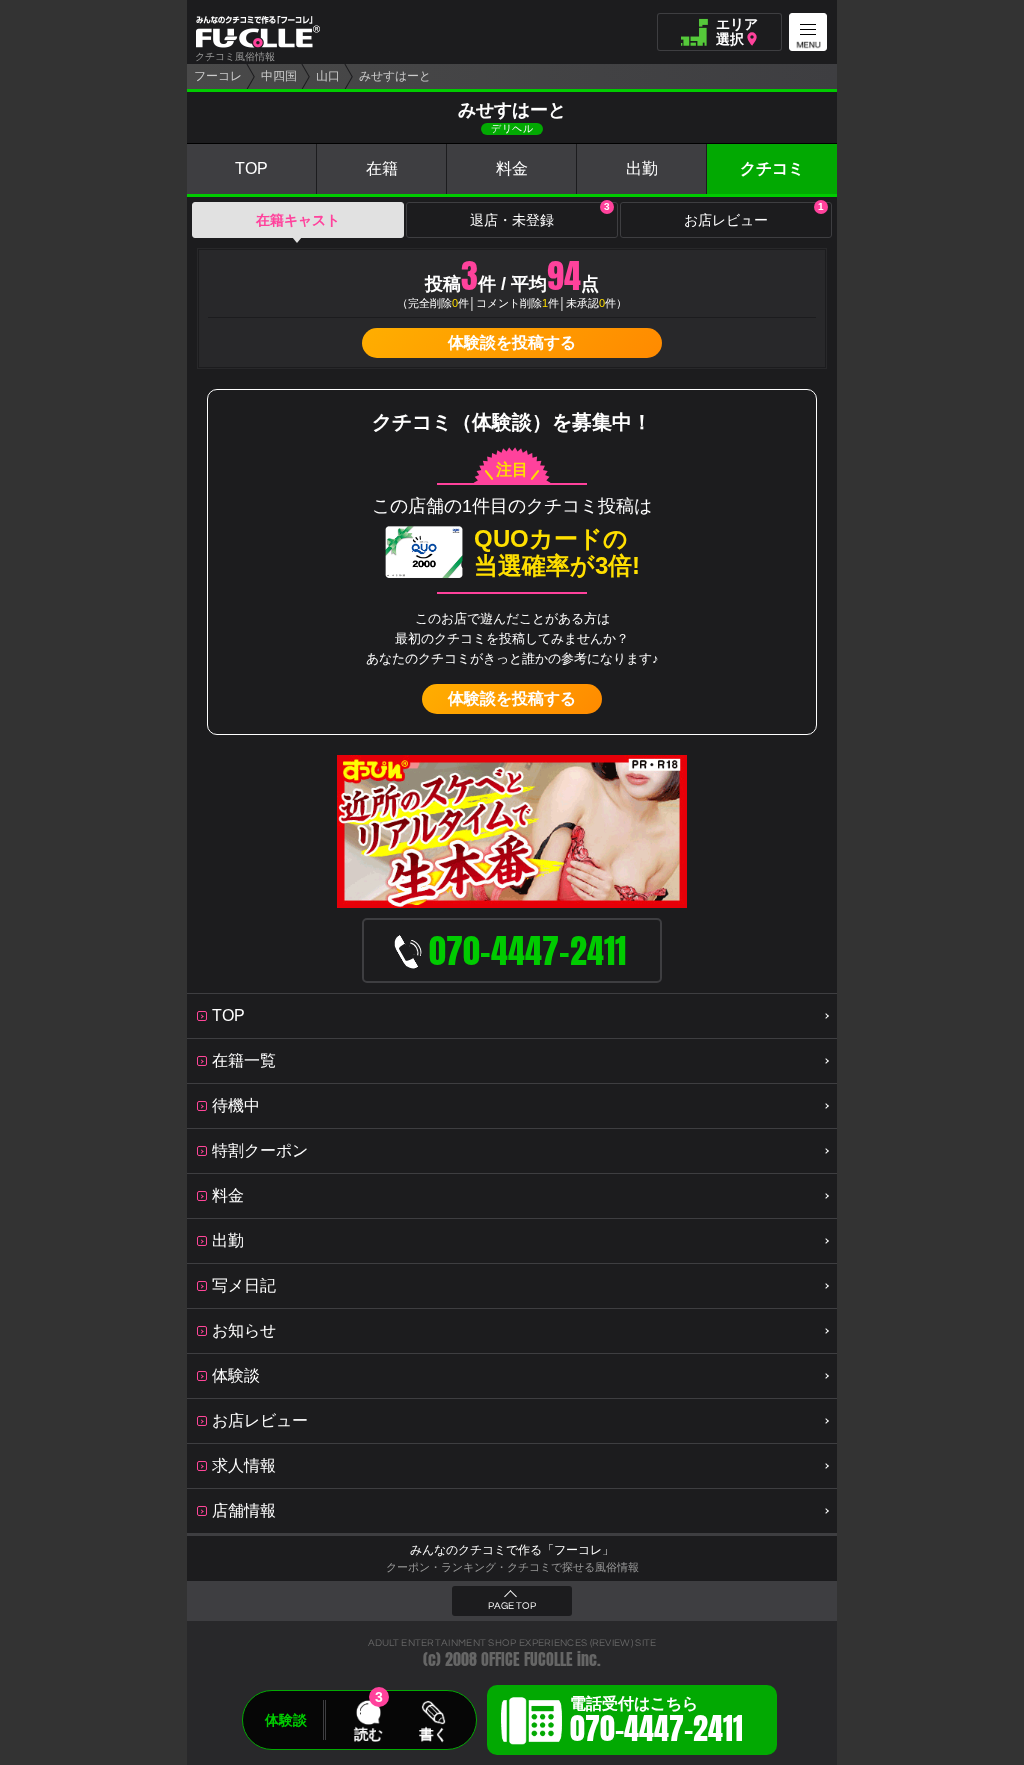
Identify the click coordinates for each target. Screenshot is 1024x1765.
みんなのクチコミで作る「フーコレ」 (512, 1550)
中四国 (279, 76)
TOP (251, 168)
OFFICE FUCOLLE (527, 1659)
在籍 (382, 168)
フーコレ (218, 76)
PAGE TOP (512, 1606)
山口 (328, 76)
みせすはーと (395, 76)
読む (368, 1734)
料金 (512, 168)
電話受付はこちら (656, 1723)
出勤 (642, 168)
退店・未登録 (540, 215)
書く (433, 1734)
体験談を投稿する (512, 342)
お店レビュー (754, 215)
